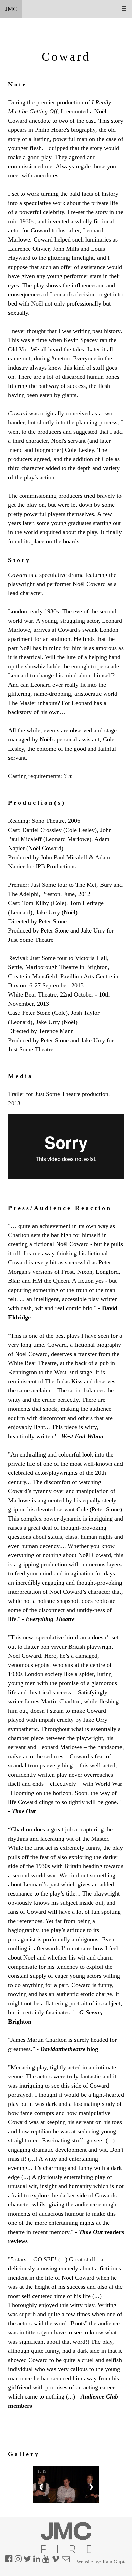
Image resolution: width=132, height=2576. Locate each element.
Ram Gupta (115, 2562)
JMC (11, 9)
